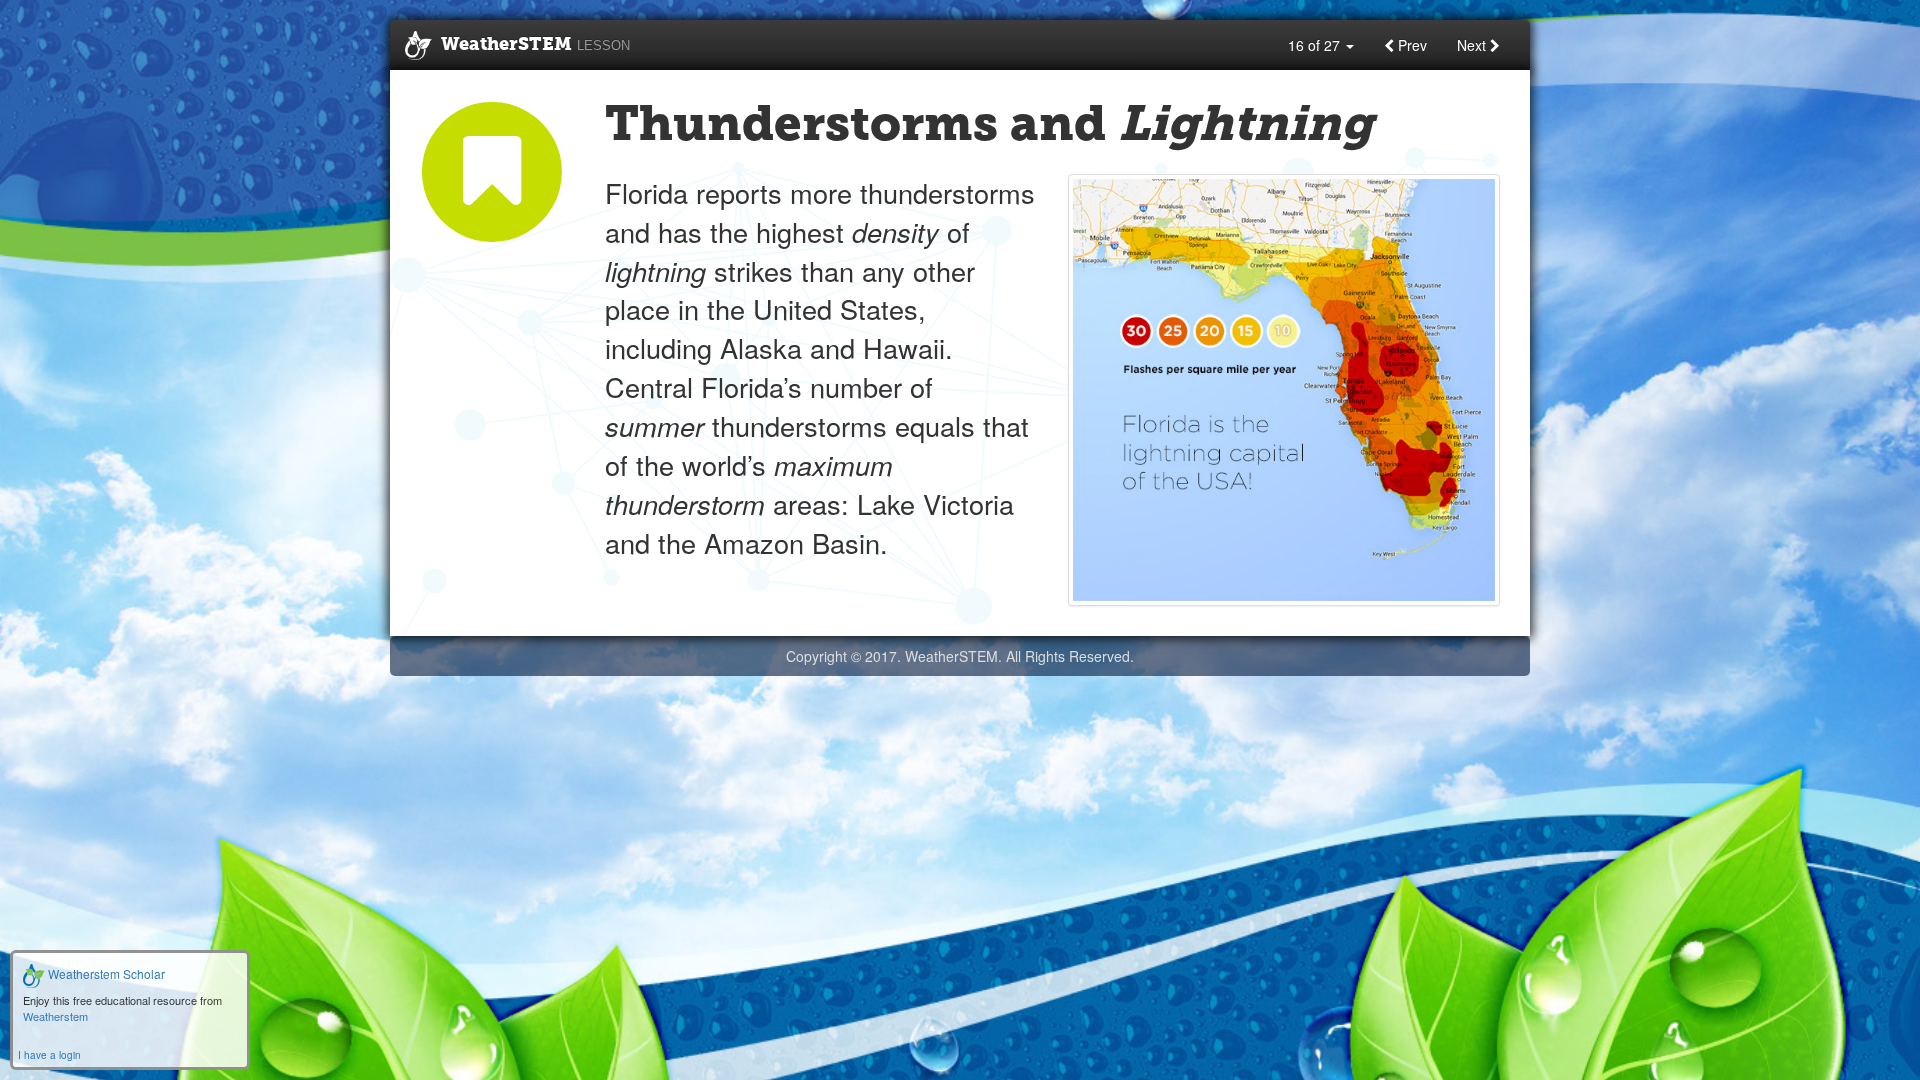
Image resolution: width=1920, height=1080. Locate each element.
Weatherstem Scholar (105, 973)
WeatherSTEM (535, 45)
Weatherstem (55, 1016)
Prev (1410, 45)
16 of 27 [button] (1316, 45)
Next (1473, 45)
